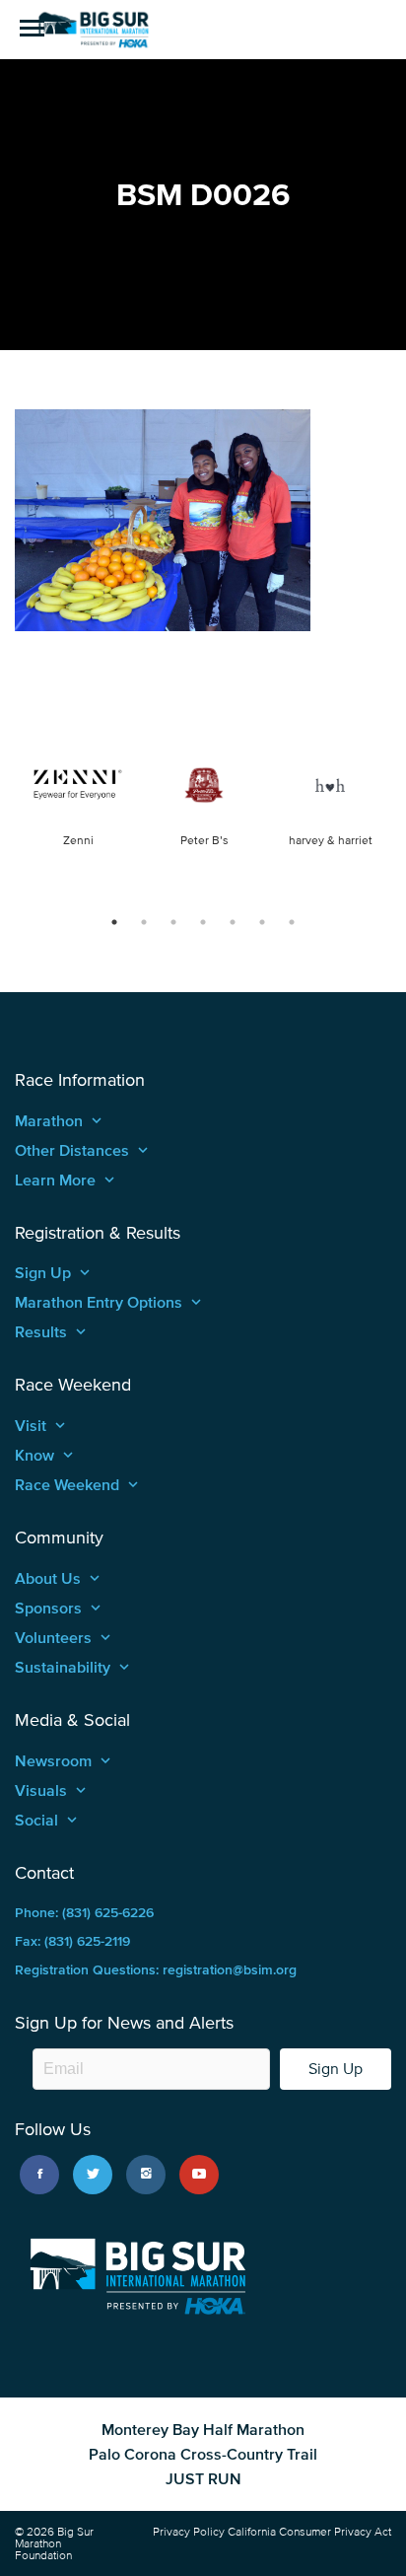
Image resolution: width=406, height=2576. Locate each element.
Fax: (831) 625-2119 (72, 1941)
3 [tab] (173, 922)
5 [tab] (233, 922)
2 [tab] (144, 922)
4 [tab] (203, 922)
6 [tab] (262, 922)
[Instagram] (146, 2175)
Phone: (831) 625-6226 (84, 1913)
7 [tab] (292, 922)
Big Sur (94, 30)
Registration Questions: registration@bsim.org (156, 1970)
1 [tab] (114, 922)
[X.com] (93, 2175)
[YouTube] (199, 2175)
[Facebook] (39, 2175)
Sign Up (336, 2069)
